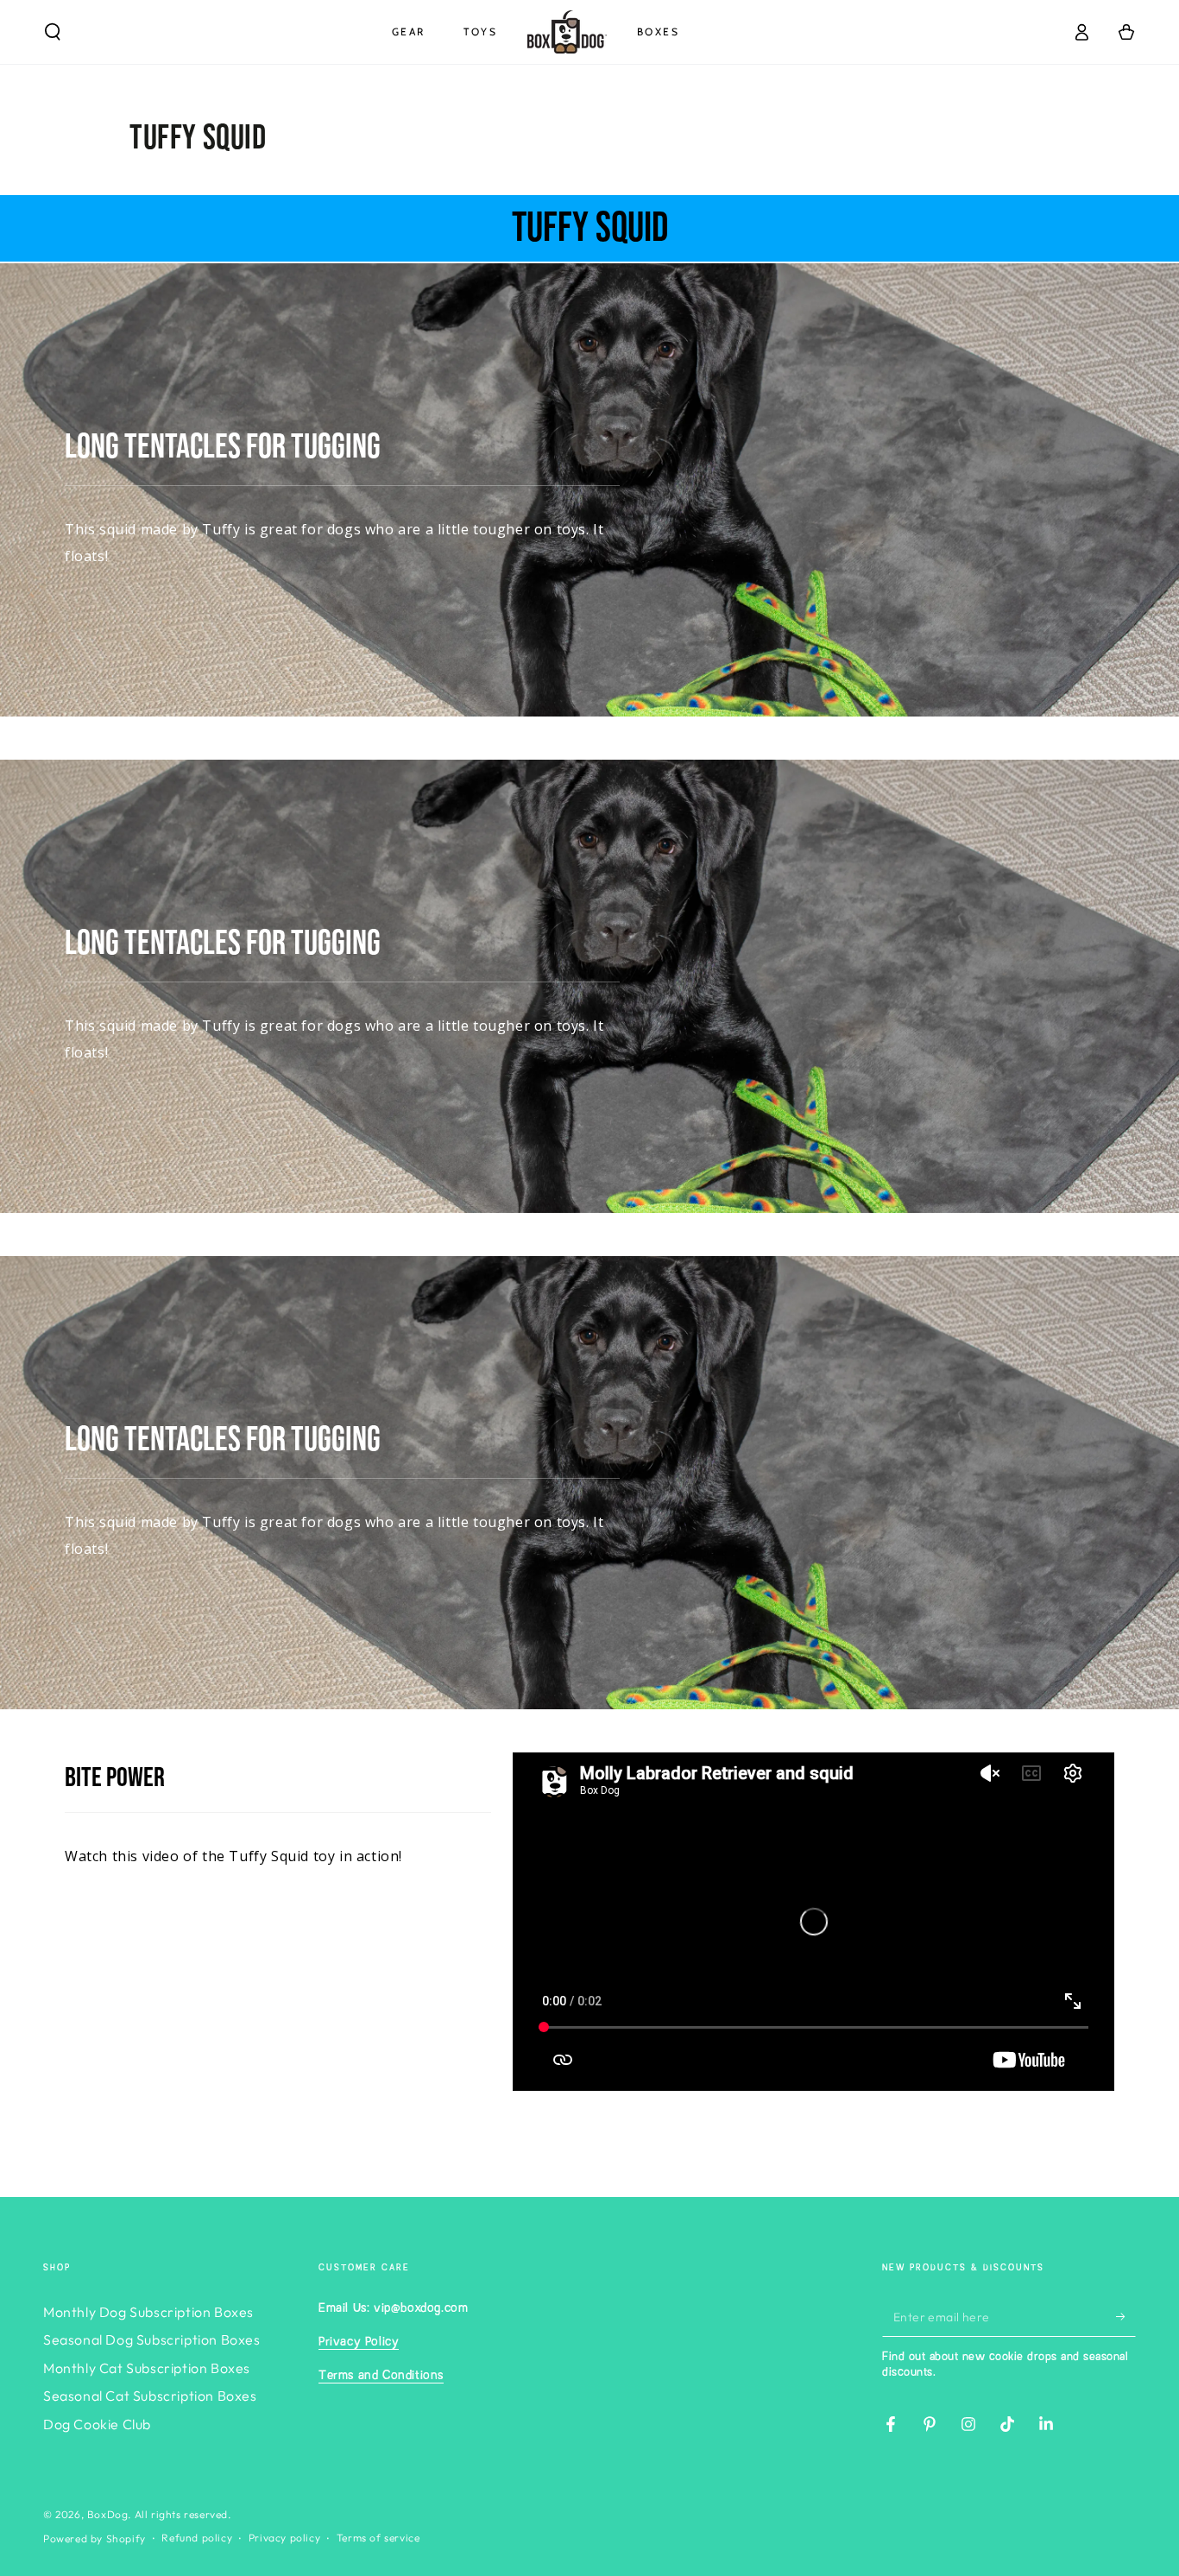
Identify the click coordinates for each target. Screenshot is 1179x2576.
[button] (53, 32)
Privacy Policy (359, 2342)
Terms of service (378, 2538)
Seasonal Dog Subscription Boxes (152, 2339)
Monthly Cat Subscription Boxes (147, 2368)
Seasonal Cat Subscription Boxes (150, 2396)
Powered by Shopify (95, 2538)
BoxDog (108, 2514)
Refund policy (197, 2538)
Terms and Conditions (381, 2376)
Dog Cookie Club (97, 2424)
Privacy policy (284, 2538)
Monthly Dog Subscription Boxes (148, 2312)
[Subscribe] (1126, 2317)
